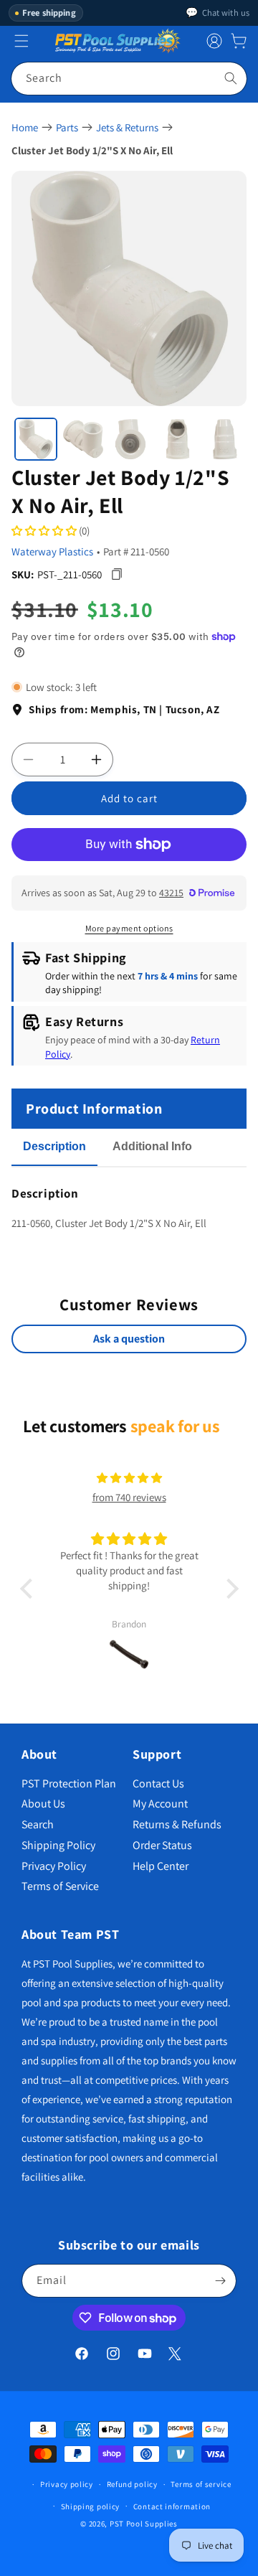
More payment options (129, 928)
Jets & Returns (127, 127)
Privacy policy (67, 2484)
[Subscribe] (220, 2281)
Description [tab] (54, 1146)
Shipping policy (91, 2506)
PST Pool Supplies (144, 2524)
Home (25, 127)
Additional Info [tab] (152, 1146)
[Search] (231, 78)
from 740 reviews (129, 1497)
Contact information (172, 2506)
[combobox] (129, 79)
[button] (239, 41)
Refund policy (132, 2484)
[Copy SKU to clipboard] (116, 574)
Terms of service (201, 2484)
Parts (67, 127)
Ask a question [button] (129, 1339)
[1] (36, 439)
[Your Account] (214, 41)
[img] (129, 1478)
